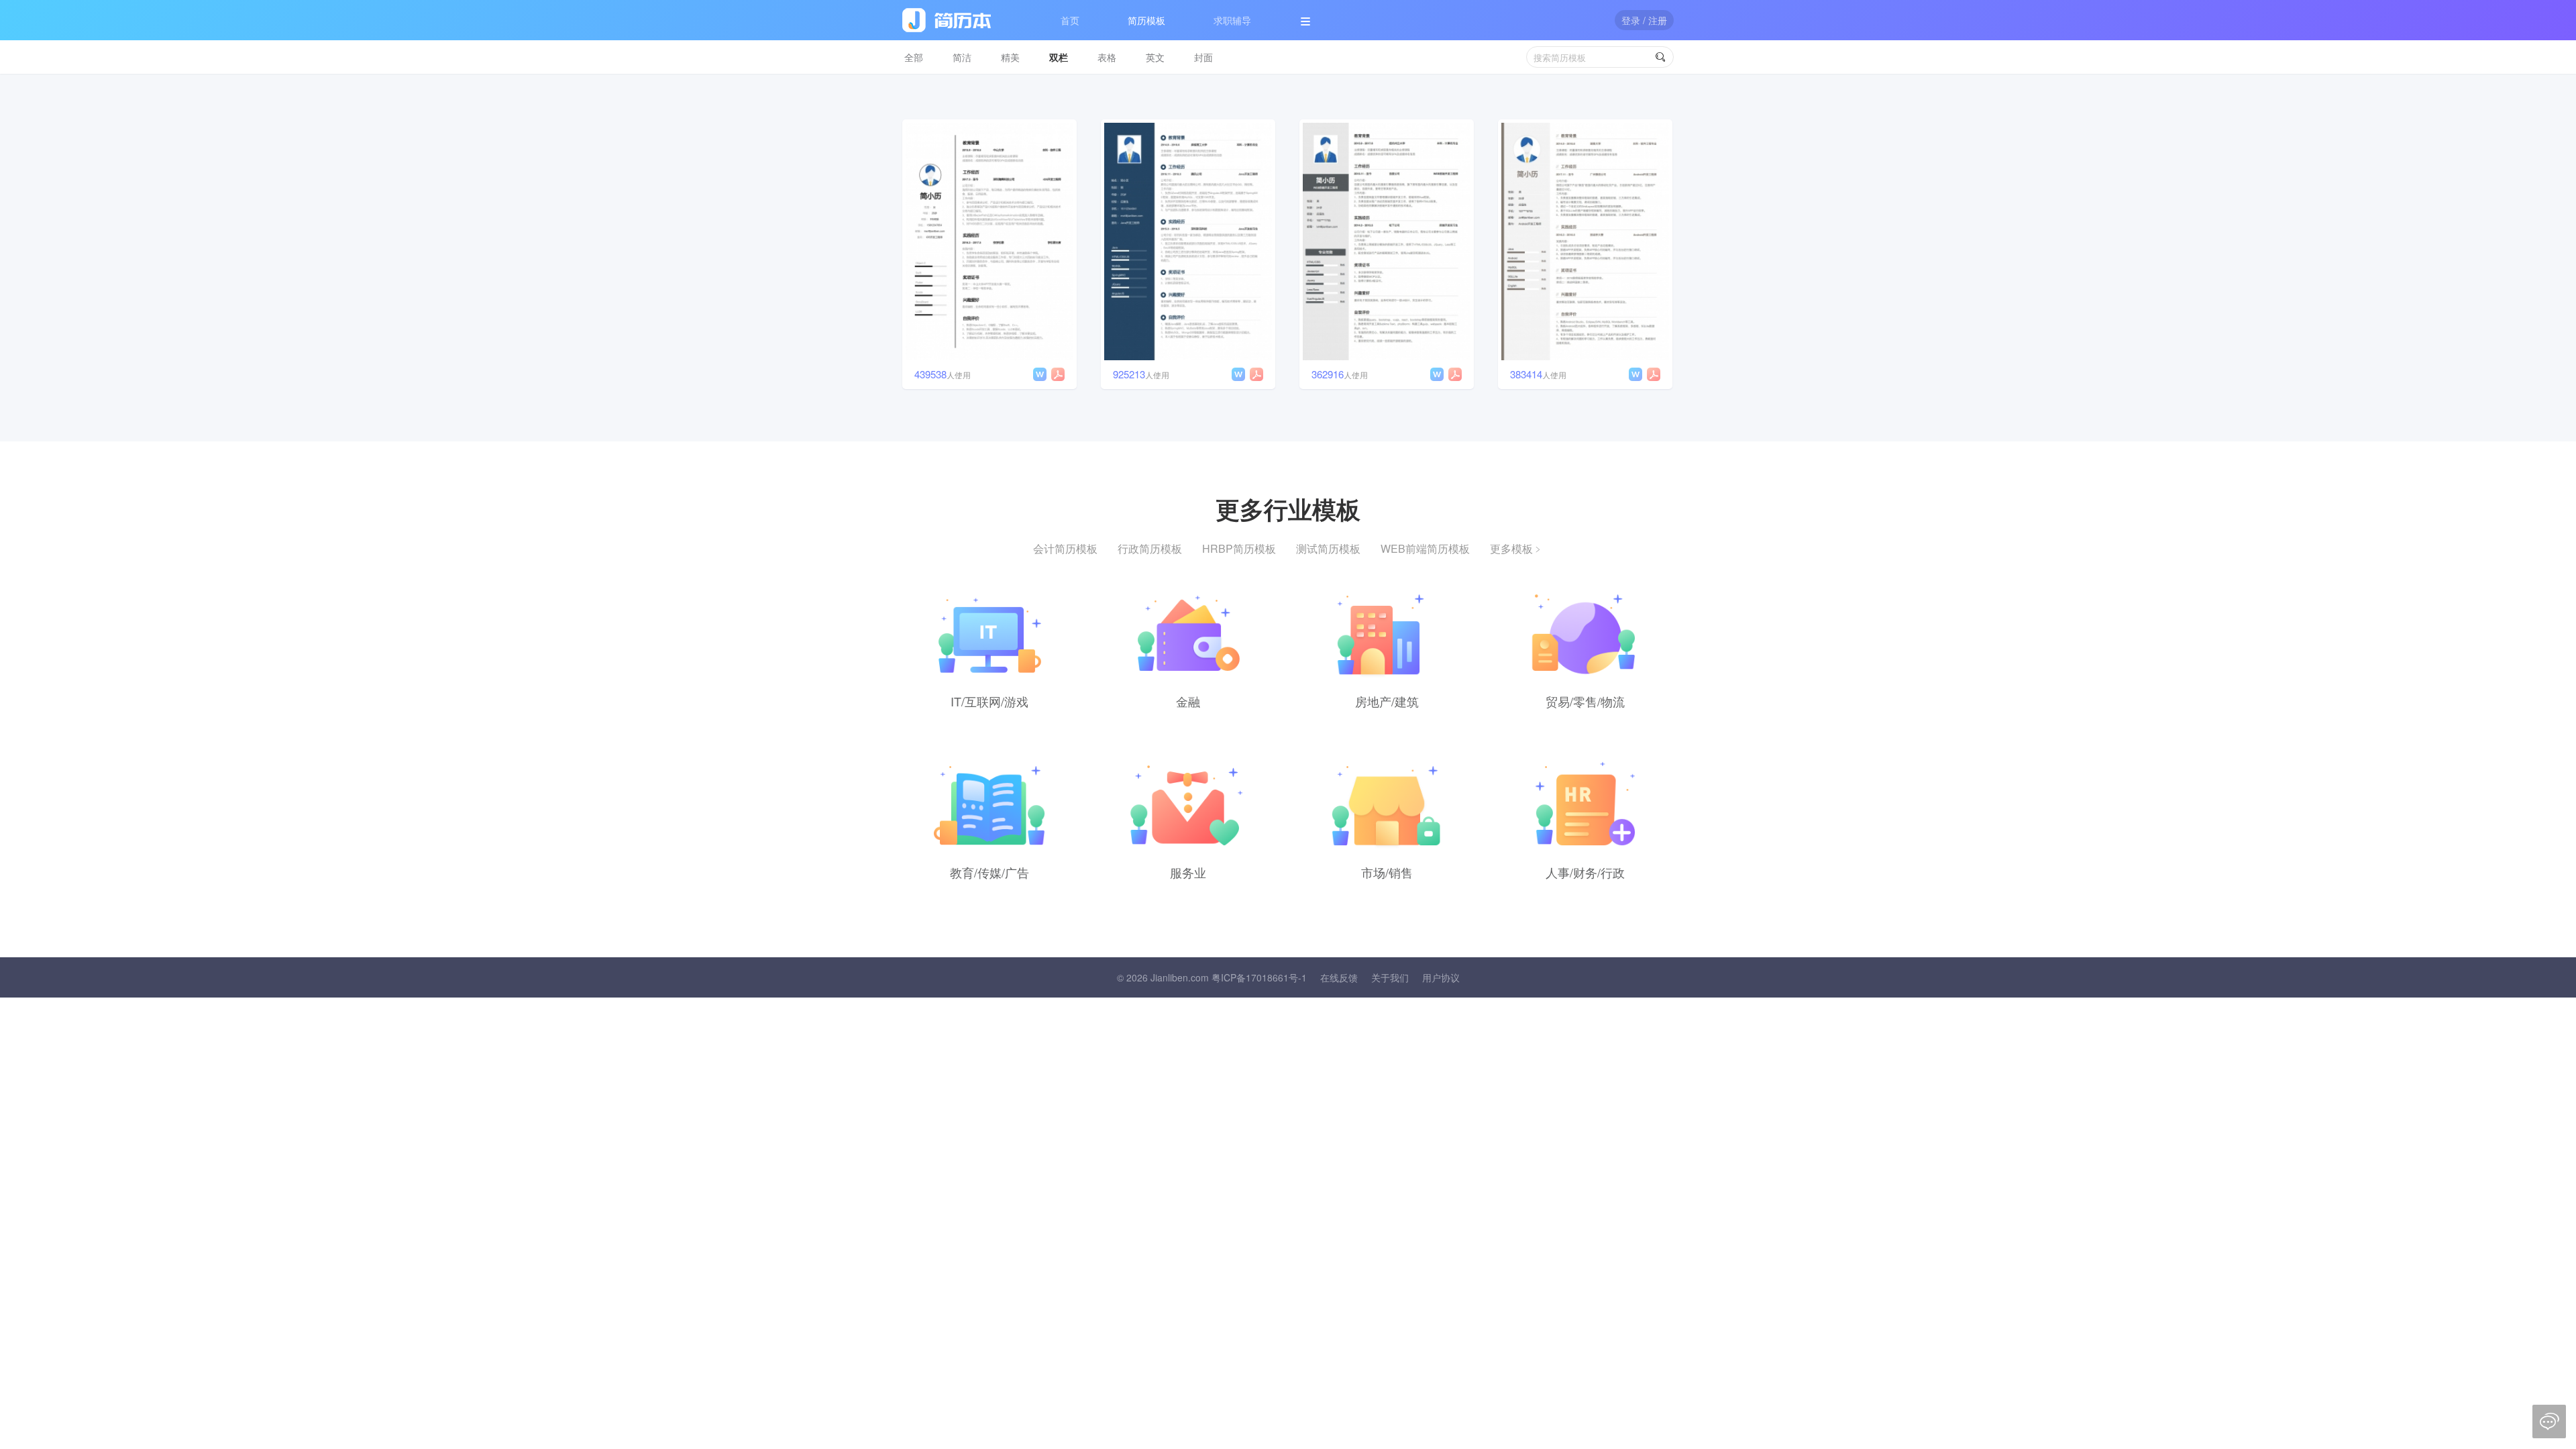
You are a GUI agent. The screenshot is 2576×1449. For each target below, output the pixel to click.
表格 (1107, 57)
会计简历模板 (1065, 548)
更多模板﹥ (1517, 548)
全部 (914, 57)
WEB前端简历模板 (1425, 548)
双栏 (1059, 57)
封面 (1203, 57)
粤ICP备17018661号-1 (1259, 977)
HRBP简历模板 (1239, 548)
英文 (1155, 57)
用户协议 (1441, 977)
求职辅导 (1232, 20)
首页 (1070, 20)
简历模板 (1146, 20)
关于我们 (1390, 977)
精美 (1010, 57)
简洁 (962, 57)
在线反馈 (1339, 977)
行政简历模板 (1150, 548)
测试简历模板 (1328, 548)
